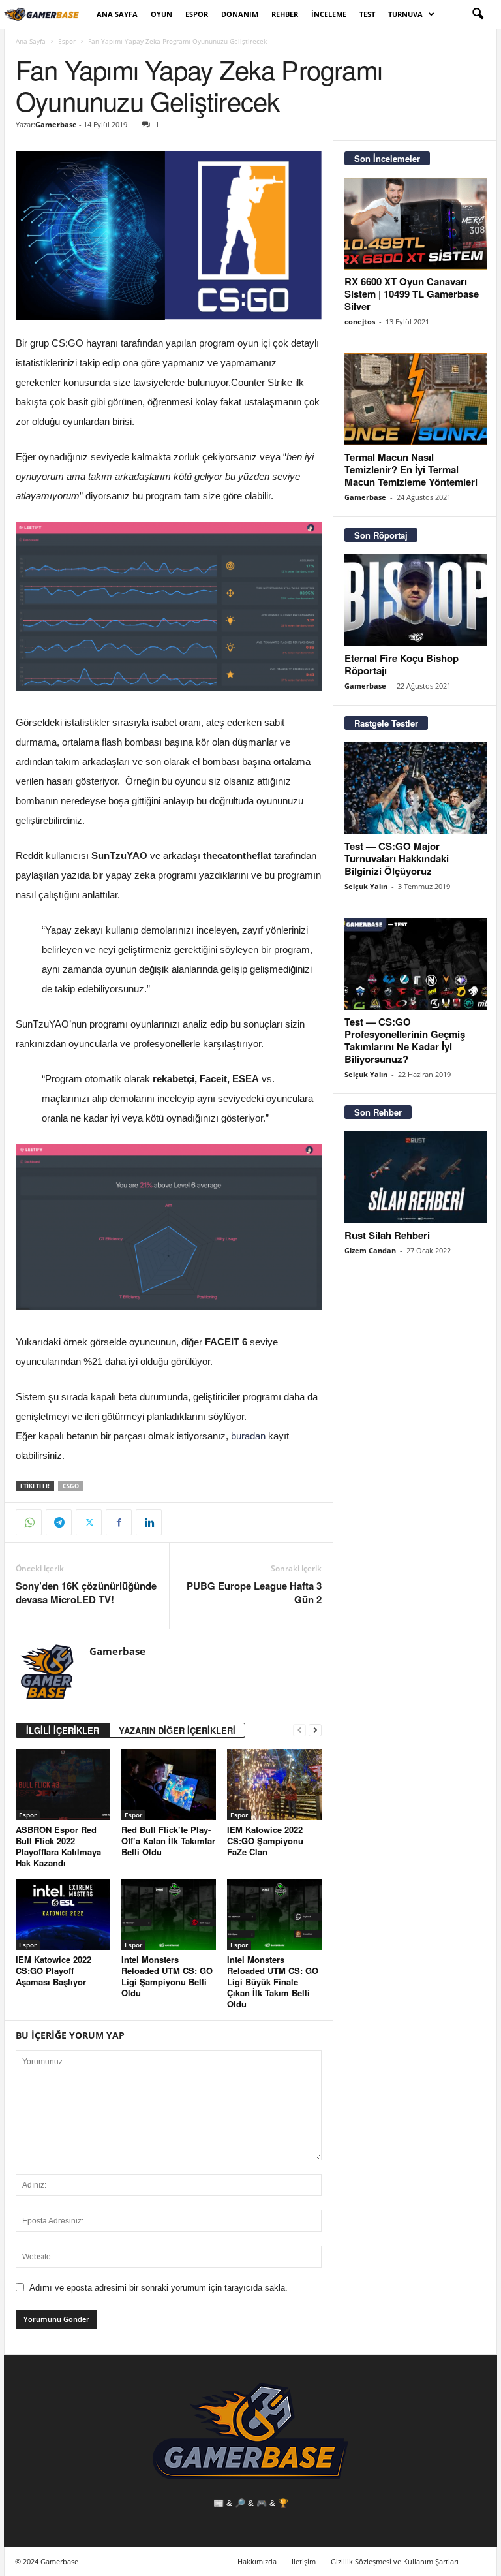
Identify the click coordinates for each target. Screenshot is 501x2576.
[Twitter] (89, 1522)
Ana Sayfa (117, 14)
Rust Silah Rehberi (387, 1235)
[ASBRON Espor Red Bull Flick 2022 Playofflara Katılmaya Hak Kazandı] (63, 1784)
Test (367, 14)
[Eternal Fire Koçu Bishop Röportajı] (416, 600)
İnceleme (329, 14)
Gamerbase (56, 124)
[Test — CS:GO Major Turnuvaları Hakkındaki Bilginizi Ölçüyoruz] (416, 788)
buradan (248, 1436)
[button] (478, 14)
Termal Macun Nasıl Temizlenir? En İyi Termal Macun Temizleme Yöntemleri (411, 469)
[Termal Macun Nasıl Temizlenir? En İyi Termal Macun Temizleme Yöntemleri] (416, 399)
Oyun (161, 14)
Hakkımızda (257, 2561)
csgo (71, 1486)
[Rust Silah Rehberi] (416, 1177)
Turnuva (405, 14)
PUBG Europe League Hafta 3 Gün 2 (254, 1593)
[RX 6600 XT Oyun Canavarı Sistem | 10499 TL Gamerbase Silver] (416, 224)
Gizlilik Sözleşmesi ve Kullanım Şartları (395, 2561)
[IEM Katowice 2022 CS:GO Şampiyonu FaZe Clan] (274, 1784)
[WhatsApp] (29, 1522)
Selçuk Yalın (366, 886)
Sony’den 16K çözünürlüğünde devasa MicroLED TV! (86, 1593)
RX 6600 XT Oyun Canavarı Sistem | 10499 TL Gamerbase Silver (412, 294)
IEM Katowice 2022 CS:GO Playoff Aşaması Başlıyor (53, 1971)
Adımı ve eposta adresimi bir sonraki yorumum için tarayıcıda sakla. (159, 2288)
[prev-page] (299, 1730)
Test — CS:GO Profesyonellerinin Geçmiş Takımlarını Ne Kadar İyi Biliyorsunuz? (405, 1040)
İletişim (304, 2561)
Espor (197, 14)
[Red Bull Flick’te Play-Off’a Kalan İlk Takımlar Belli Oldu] (169, 1784)
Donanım (240, 14)
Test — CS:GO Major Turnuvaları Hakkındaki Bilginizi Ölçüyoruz (397, 858)
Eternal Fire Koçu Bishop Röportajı (402, 664)
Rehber (285, 14)
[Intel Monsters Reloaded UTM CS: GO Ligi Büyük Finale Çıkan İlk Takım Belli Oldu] (274, 1915)
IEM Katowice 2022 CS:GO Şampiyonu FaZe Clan (265, 1841)
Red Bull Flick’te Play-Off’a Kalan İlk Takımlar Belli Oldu (168, 1841)
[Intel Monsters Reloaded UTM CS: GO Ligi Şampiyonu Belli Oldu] (169, 1915)
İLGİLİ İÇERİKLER (63, 1730)
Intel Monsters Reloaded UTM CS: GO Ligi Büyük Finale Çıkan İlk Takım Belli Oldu (273, 1982)
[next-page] (315, 1730)
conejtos (360, 322)
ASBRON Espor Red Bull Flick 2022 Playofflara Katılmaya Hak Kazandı (58, 1846)
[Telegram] (59, 1522)
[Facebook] (119, 1522)
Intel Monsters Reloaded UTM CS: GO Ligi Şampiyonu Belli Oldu (167, 1976)
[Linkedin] (149, 1522)
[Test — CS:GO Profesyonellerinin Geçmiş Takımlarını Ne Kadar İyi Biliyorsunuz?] (416, 964)
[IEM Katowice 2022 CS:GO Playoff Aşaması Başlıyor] (63, 1915)
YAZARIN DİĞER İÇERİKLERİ (177, 1730)
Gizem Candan (370, 1250)
